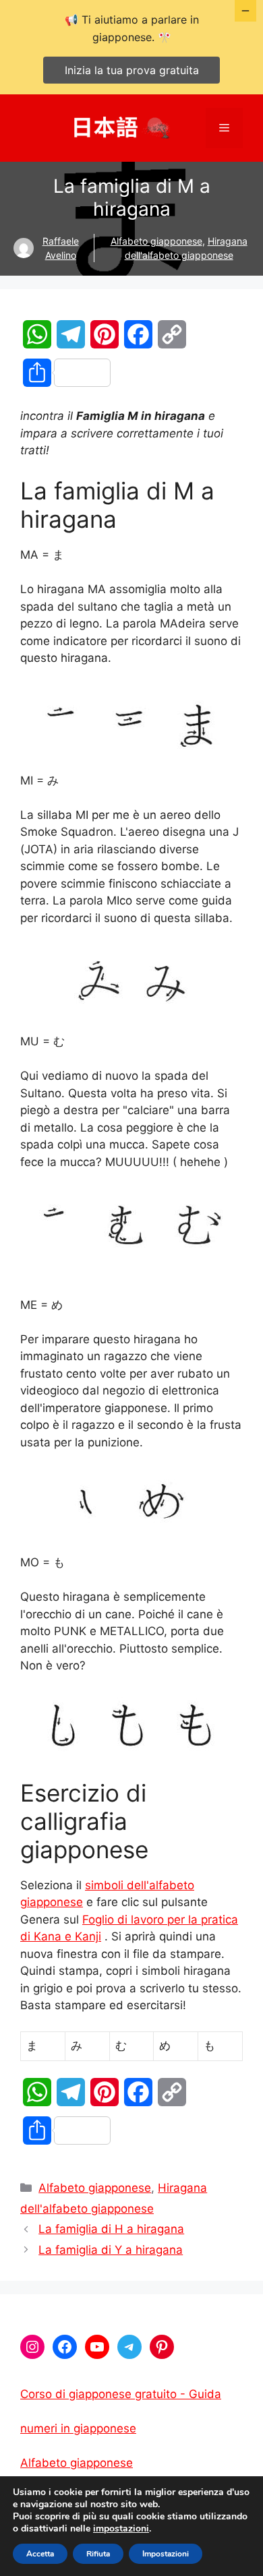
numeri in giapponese (78, 2428)
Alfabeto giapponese (156, 241)
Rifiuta (98, 2554)
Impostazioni (166, 2554)
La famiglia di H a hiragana (111, 2229)
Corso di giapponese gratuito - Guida (121, 2394)
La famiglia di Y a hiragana (111, 2250)
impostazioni (121, 2529)
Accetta (40, 2554)
